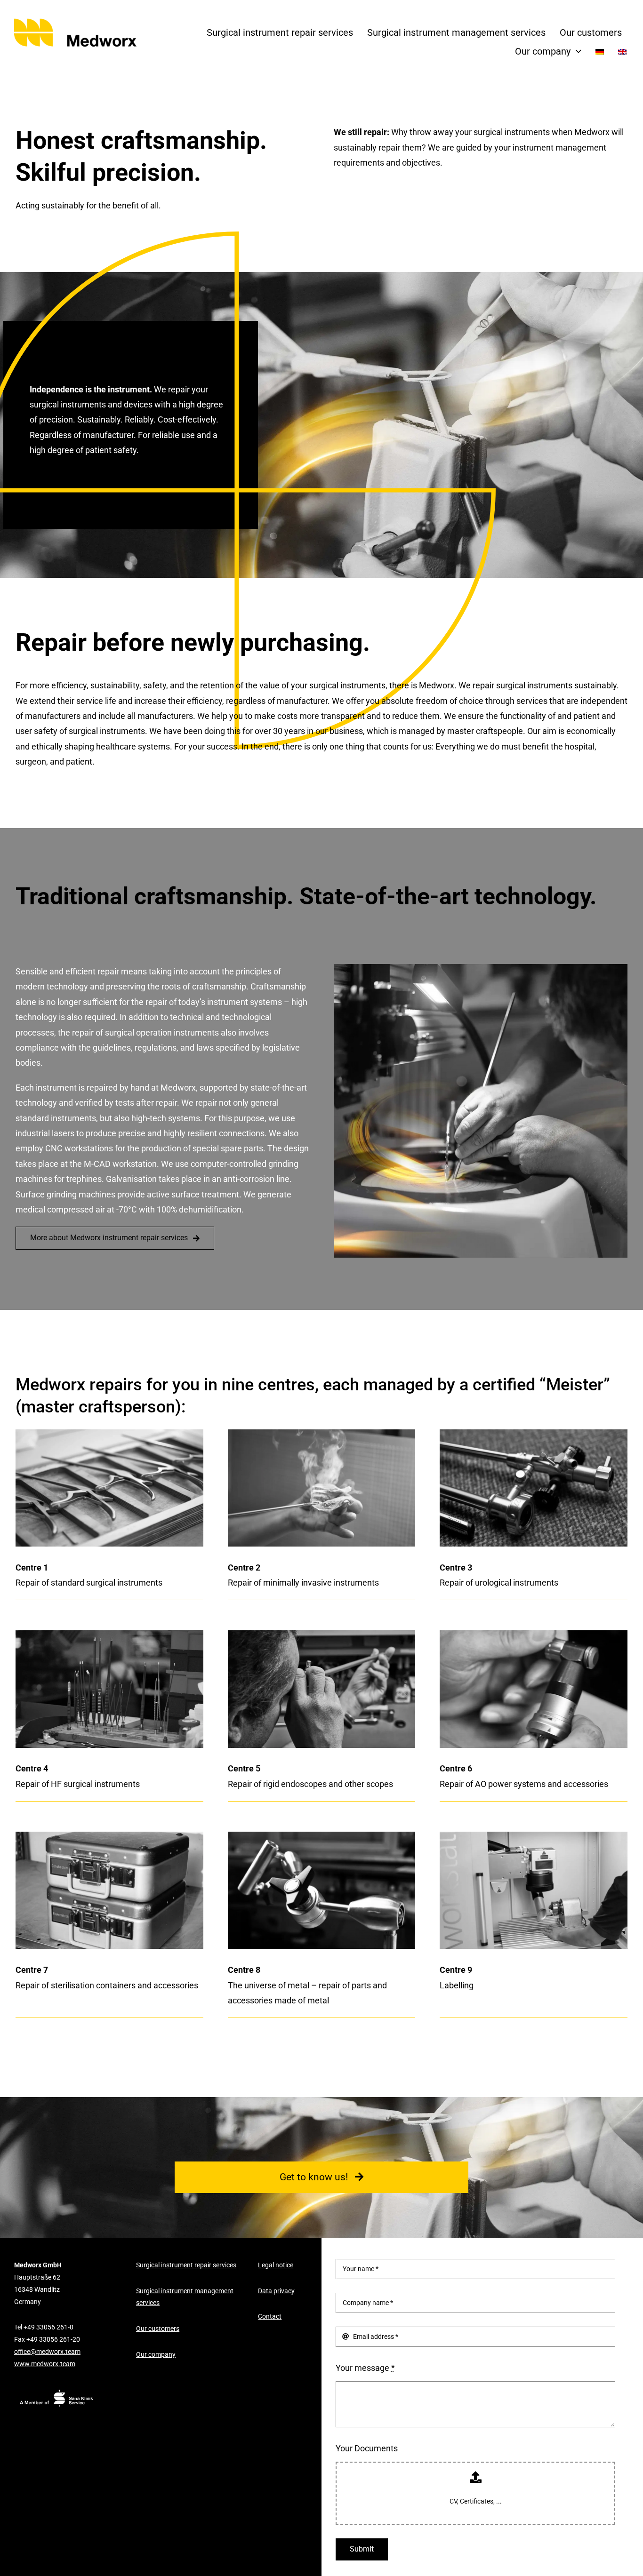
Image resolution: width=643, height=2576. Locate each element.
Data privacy (276, 2291)
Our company (156, 2355)
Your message (365, 2368)
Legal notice (276, 2265)
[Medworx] (82, 21)
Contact (270, 2317)
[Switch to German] (600, 52)
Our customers (158, 2329)
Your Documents (367, 2448)
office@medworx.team (47, 2352)
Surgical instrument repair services (186, 2265)
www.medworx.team (45, 2364)
